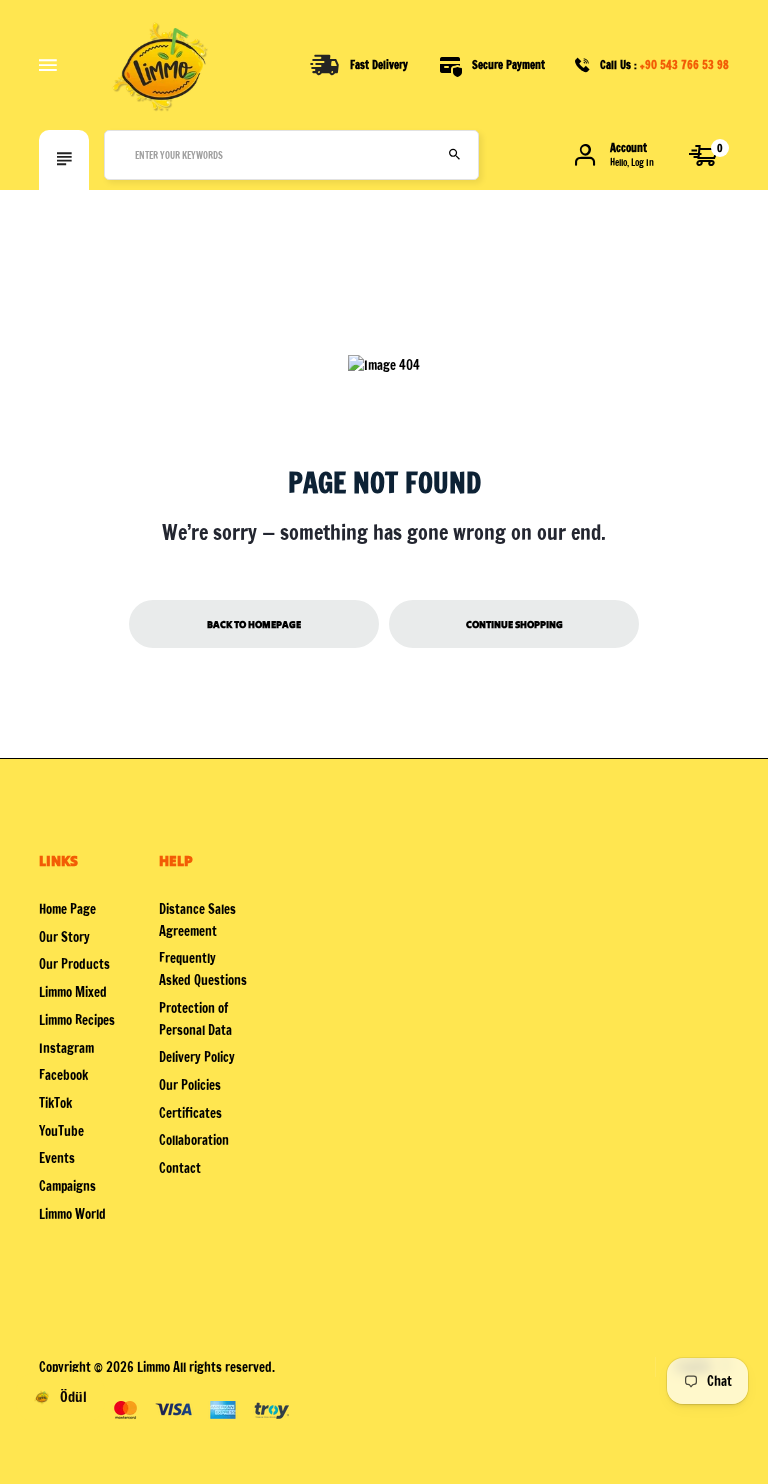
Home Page (67, 909)
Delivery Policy (197, 1057)
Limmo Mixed (73, 992)
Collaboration (194, 1140)
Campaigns (67, 1186)
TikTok (55, 1103)
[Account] (585, 155)
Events (57, 1158)
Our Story (64, 937)
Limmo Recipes (77, 1020)
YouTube (61, 1131)
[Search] (454, 155)
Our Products (74, 964)
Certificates (190, 1113)
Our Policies (190, 1085)
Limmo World (72, 1214)
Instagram (66, 1048)
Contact (180, 1168)
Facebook (63, 1075)
